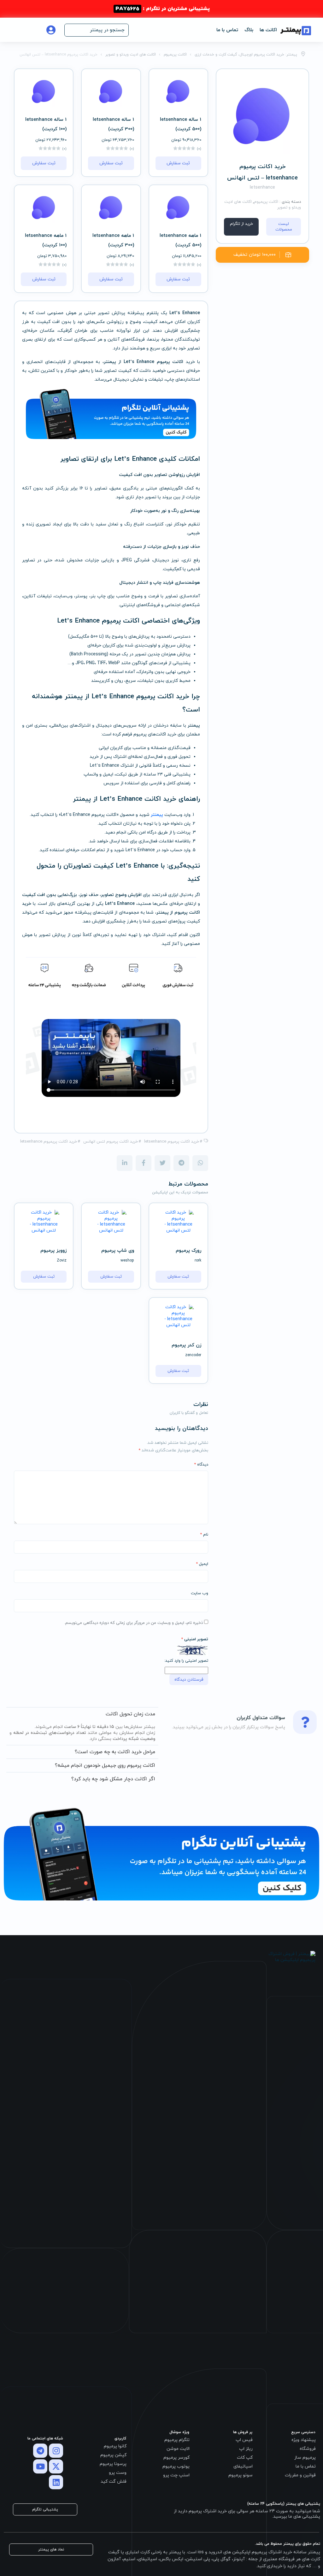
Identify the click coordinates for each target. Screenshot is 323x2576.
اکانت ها (268, 30)
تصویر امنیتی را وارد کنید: (186, 1661)
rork (198, 1261)
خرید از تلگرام (241, 224)
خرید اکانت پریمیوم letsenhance (49, 1142)
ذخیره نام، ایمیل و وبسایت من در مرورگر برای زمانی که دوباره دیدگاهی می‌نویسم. (134, 1623)
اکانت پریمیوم (266, 202)
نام (204, 1535)
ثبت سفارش (178, 163)
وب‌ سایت (200, 1593)
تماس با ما (227, 30)
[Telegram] (40, 2451)
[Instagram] (56, 2451)
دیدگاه (201, 1465)
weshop (127, 1261)
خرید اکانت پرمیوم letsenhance (172, 1142)
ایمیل (202, 1564)
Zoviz (62, 1261)
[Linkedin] (56, 2482)
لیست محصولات (284, 227)
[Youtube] (40, 2466)
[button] (97, 30)
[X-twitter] (56, 2466)
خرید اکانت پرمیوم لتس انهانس (111, 1142)
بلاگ (249, 30)
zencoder (193, 1355)
